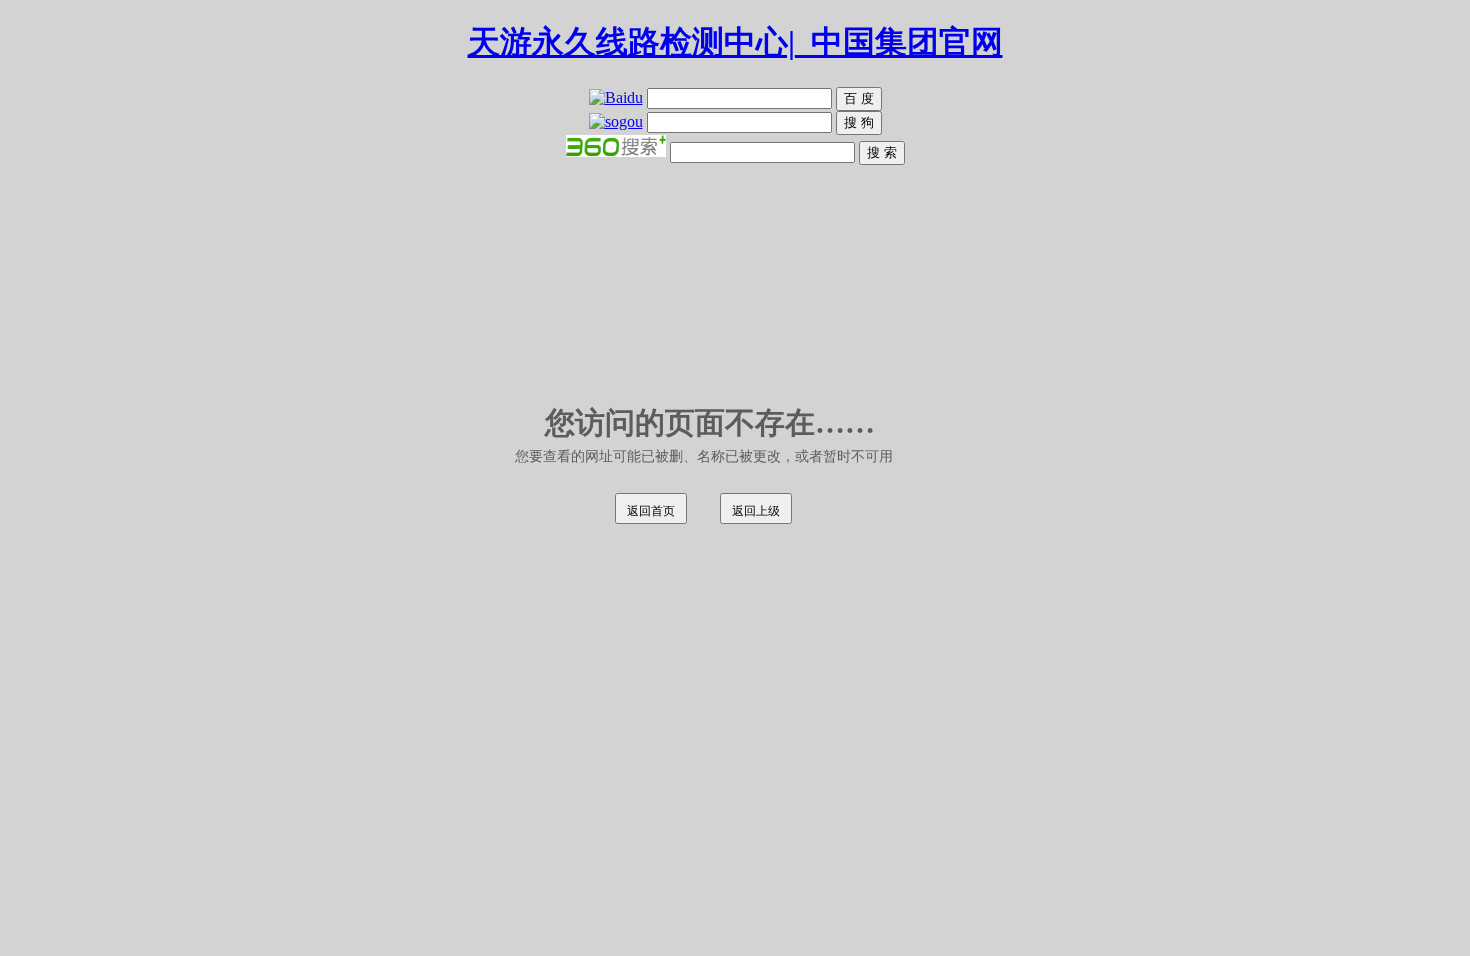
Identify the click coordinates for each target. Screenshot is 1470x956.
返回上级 (756, 511)
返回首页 (651, 511)
